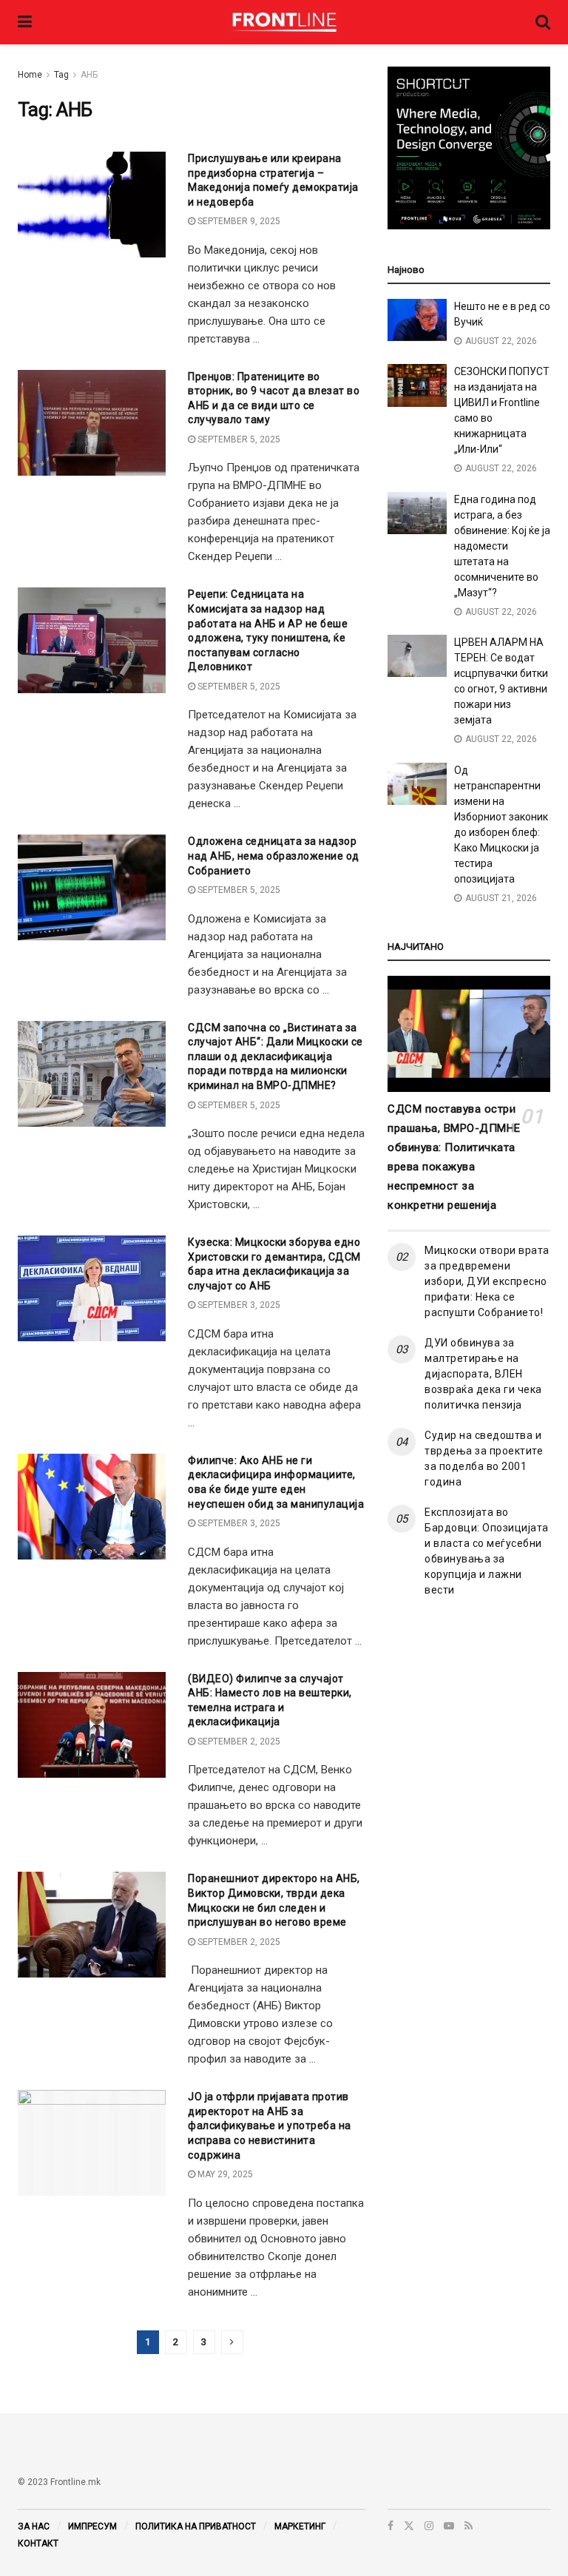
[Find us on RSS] (469, 2526)
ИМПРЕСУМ (92, 2526)
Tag (61, 75)
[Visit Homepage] (284, 22)
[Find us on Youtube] (449, 2526)
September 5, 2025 (238, 439)
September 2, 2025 (238, 1742)
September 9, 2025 (238, 221)
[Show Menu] (25, 22)
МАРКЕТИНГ (300, 2526)
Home (30, 75)
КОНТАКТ (38, 2543)
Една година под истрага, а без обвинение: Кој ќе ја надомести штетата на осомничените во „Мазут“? (502, 546)
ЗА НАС (34, 2526)
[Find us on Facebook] (390, 2526)
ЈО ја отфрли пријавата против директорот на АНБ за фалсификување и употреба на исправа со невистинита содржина (270, 2125)
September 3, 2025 (238, 1305)
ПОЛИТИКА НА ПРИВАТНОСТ (196, 2526)
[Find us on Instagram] (429, 2526)
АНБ (89, 75)
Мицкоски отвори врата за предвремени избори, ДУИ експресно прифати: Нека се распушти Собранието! (487, 1281)
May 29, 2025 (224, 2174)
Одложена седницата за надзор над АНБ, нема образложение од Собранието (274, 856)
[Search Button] (543, 22)
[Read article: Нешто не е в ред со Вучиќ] (417, 320)
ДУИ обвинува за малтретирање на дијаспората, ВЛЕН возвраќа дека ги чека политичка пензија (483, 1374)
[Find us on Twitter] (409, 2526)
